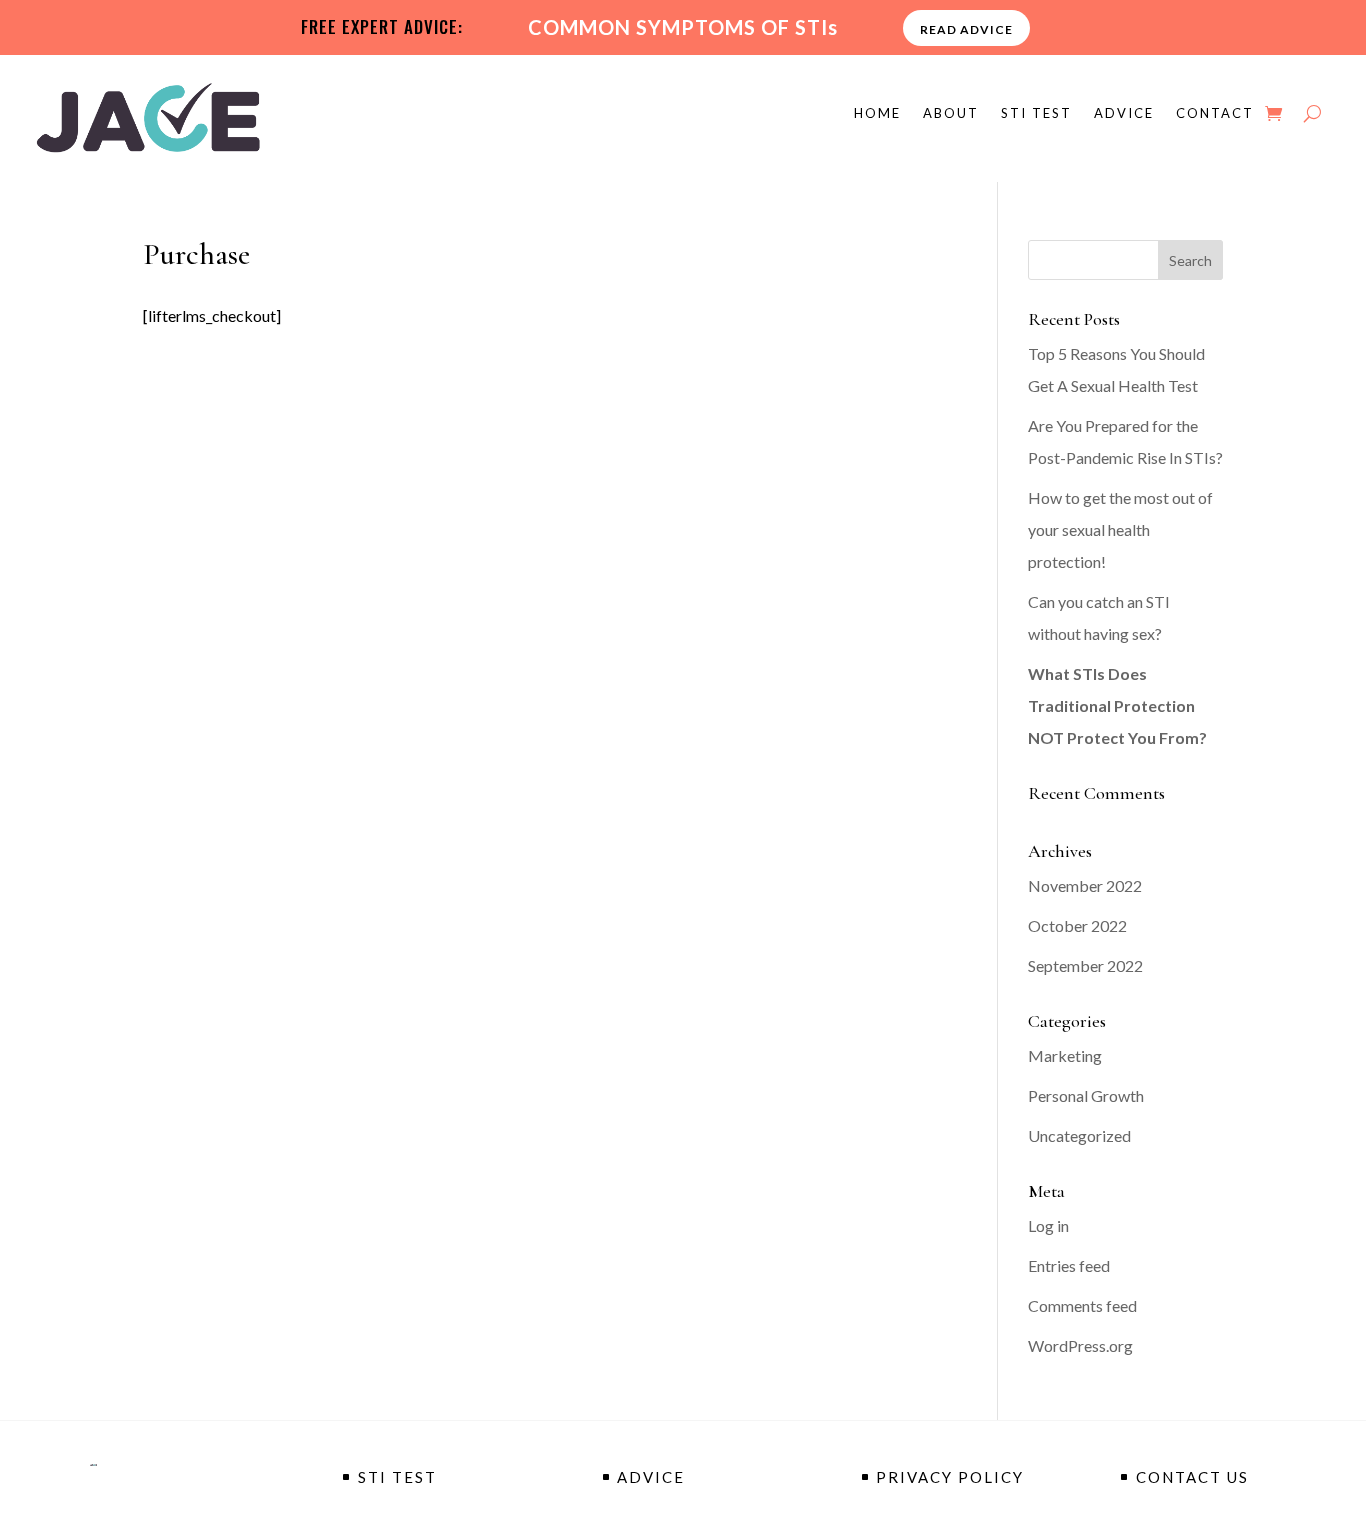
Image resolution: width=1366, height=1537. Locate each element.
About (951, 113)
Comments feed (1082, 1305)
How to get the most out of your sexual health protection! (1120, 529)
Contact (1215, 113)
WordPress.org (1080, 1345)
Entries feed (1069, 1265)
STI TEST (1036, 113)
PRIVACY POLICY (950, 1477)
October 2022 (1077, 925)
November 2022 (1085, 885)
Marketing (1065, 1055)
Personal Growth (1086, 1095)
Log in (1048, 1225)
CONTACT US (1192, 1477)
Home (877, 113)
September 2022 (1085, 965)
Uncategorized (1079, 1135)
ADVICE (1124, 113)
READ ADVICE (966, 29)
